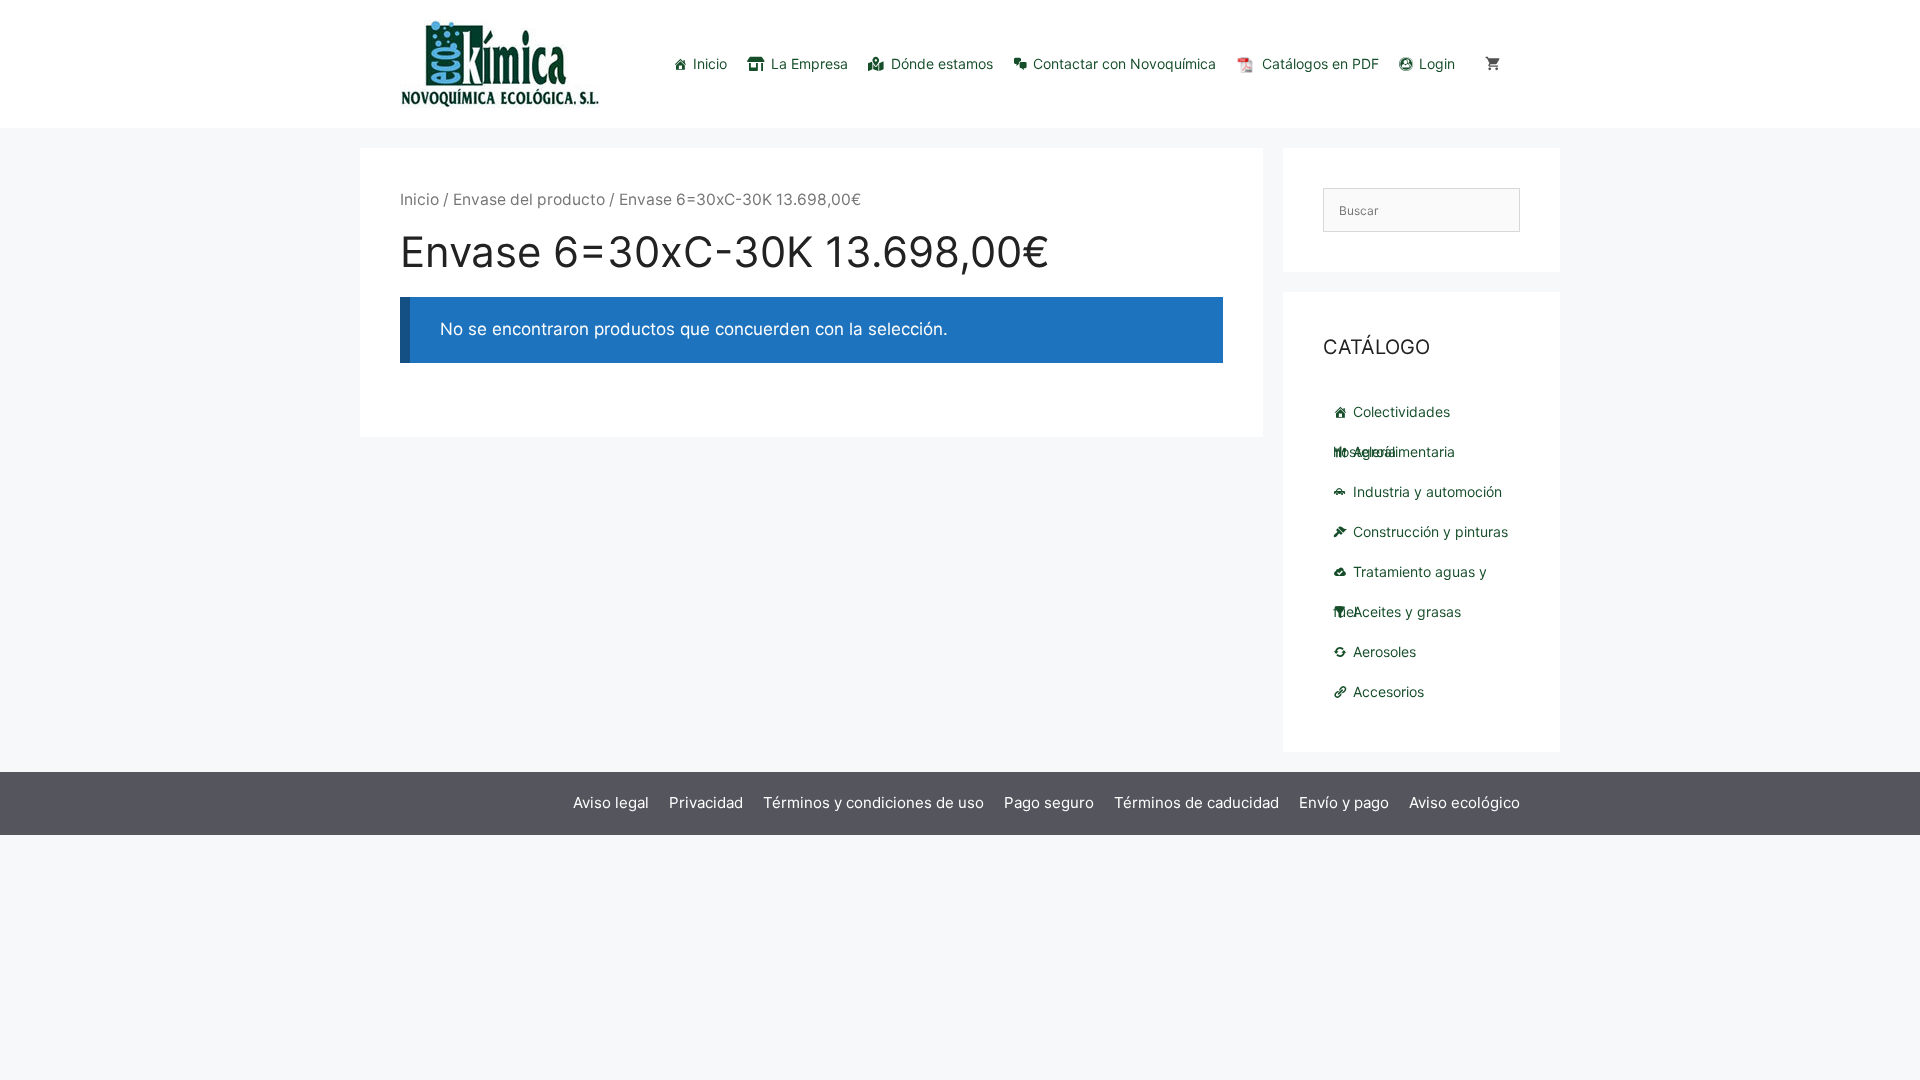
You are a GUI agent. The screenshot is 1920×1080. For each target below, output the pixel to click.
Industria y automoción (1427, 491)
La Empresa (809, 63)
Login (1437, 63)
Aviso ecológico (1464, 802)
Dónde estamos (942, 63)
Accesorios (1388, 691)
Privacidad (706, 802)
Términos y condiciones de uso (873, 802)
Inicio (710, 63)
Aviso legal (611, 802)
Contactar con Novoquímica (1124, 63)
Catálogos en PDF (1320, 63)
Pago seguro (1049, 802)
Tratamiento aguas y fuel (1410, 577)
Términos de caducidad (1196, 802)
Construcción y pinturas (1430, 531)
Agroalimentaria (1404, 451)
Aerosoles (1384, 651)
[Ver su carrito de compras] (1492, 64)
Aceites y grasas (1407, 611)
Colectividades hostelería (1391, 417)
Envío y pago (1344, 802)
